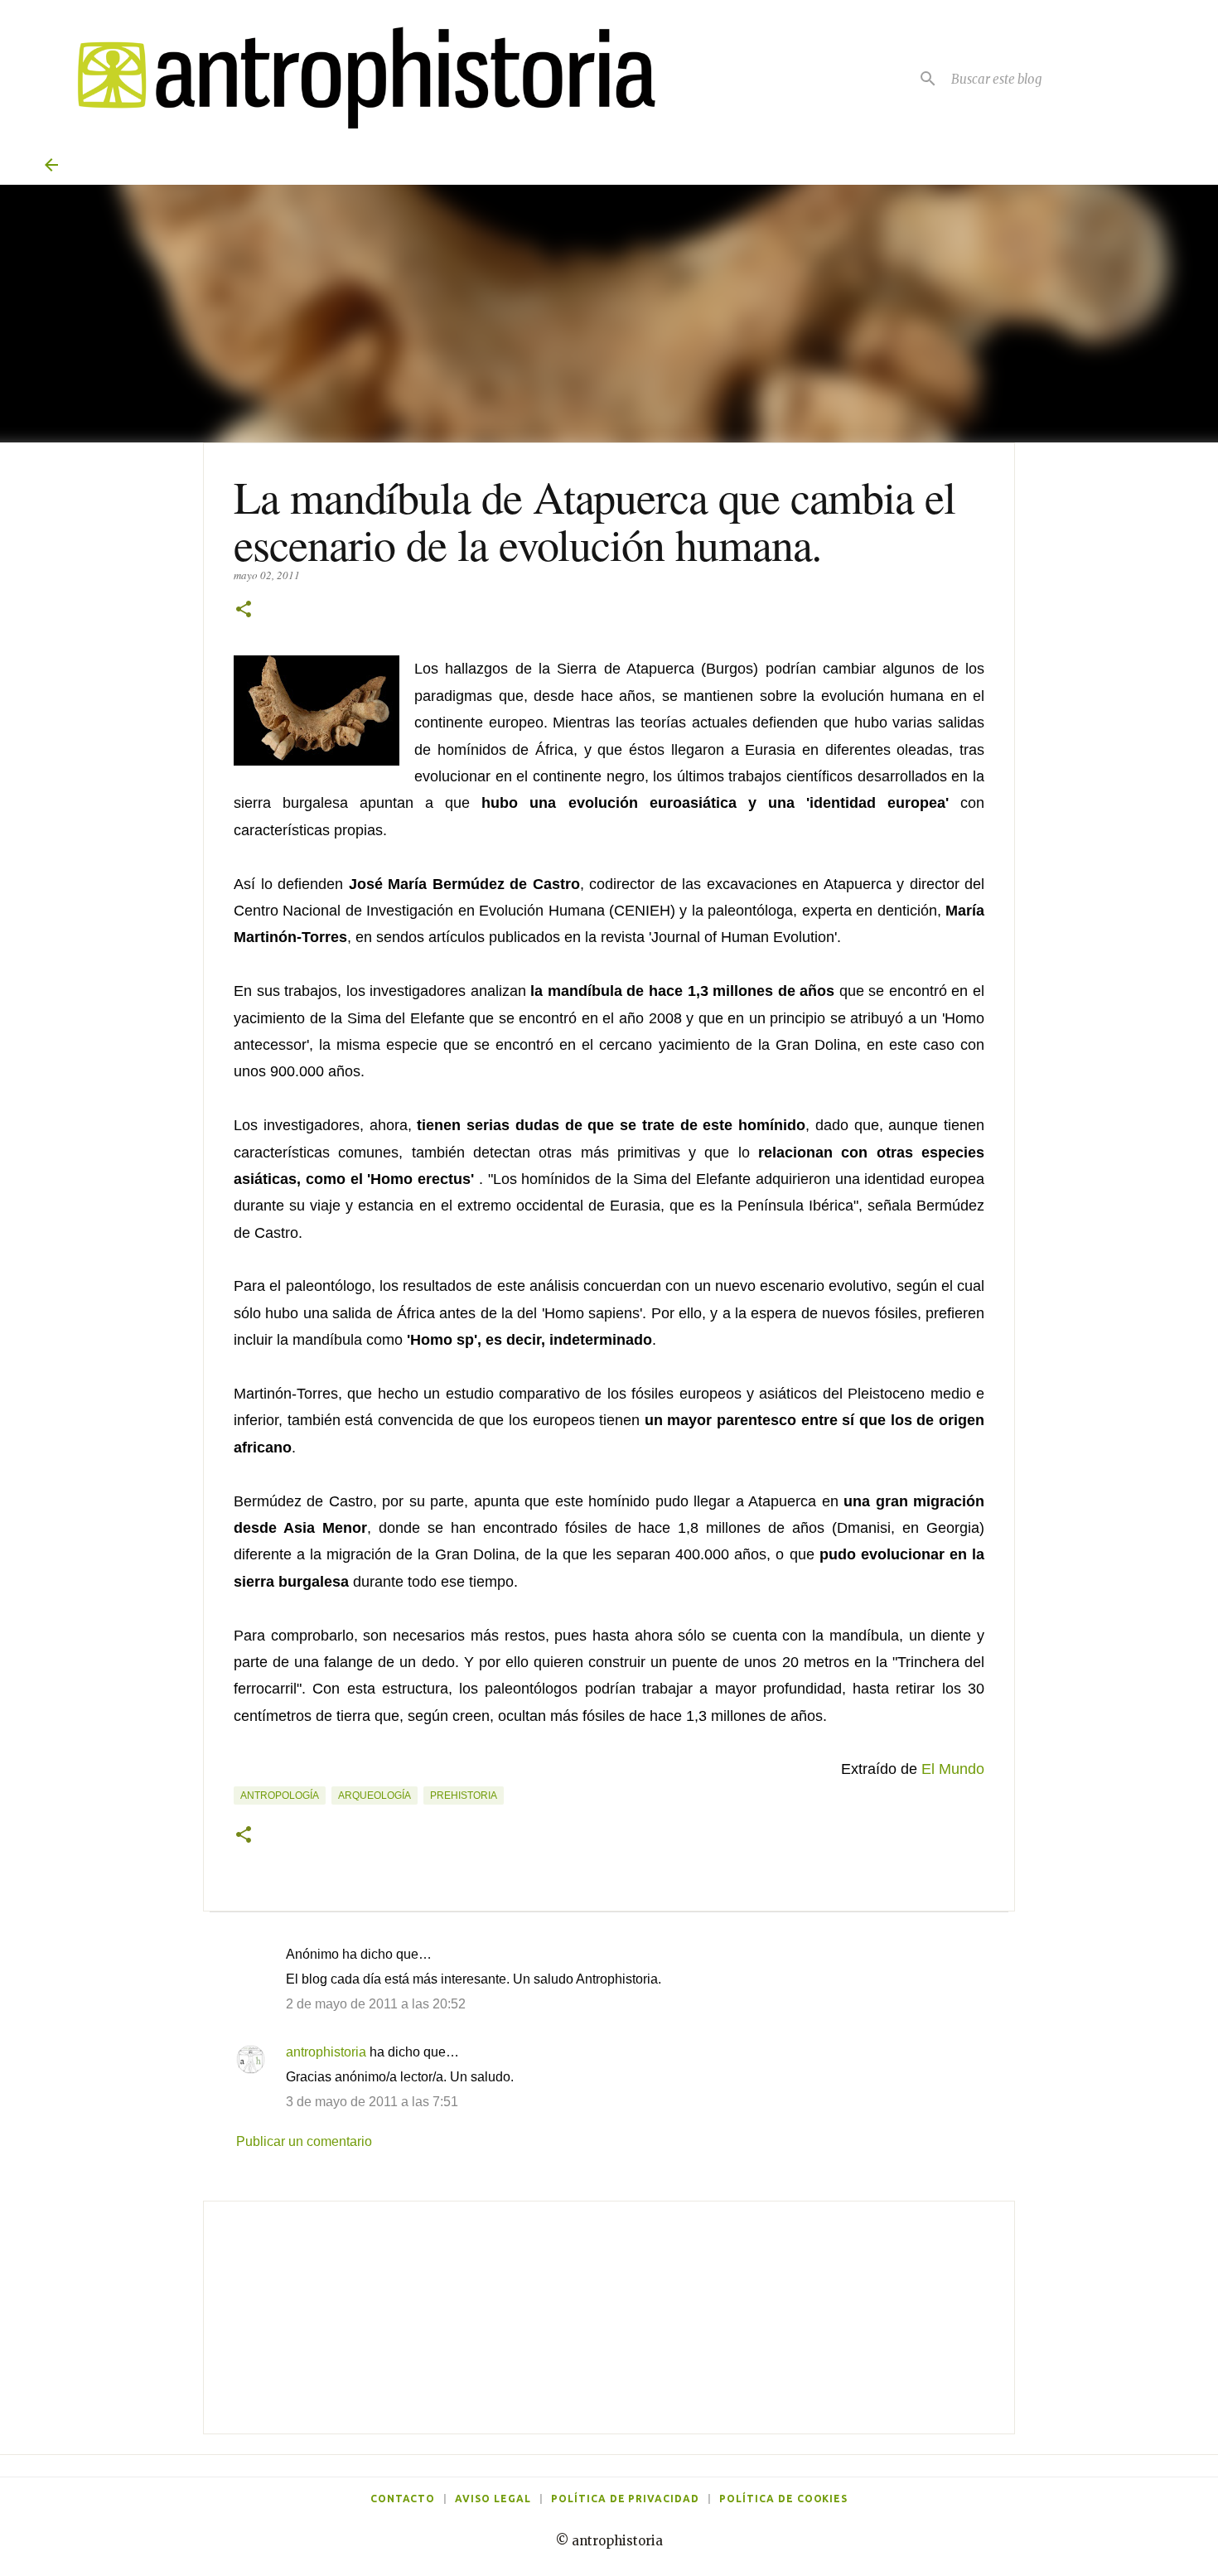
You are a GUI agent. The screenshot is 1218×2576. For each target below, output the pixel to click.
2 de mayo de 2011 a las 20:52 (376, 2004)
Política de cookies (783, 2499)
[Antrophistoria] (356, 78)
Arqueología (375, 1795)
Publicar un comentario (304, 2141)
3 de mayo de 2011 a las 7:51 (372, 2102)
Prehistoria (464, 1795)
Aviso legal (493, 2499)
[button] (244, 610)
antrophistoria (326, 2052)
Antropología (280, 1795)
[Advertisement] (609, 2317)
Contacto (403, 2499)
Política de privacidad (625, 2499)
